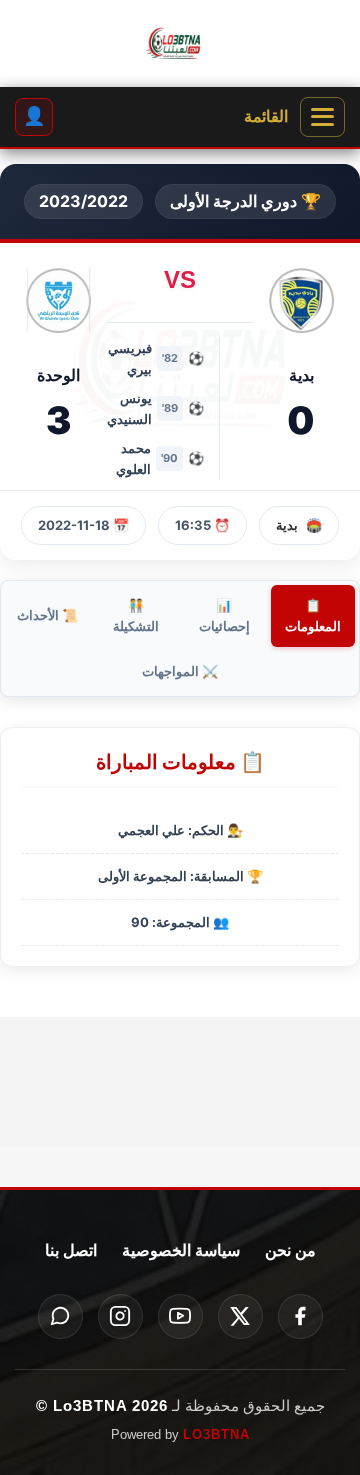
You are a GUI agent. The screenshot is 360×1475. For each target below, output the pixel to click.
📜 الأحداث (47, 615)
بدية (287, 525)
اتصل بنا (71, 1250)
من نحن (290, 1250)
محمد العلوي (133, 458)
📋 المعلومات (313, 615)
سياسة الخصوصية (181, 1250)
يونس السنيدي (129, 408)
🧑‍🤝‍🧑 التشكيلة (136, 615)
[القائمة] (322, 117)
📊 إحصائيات (224, 615)
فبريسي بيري (130, 358)
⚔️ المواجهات (180, 671)
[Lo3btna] (180, 44)
